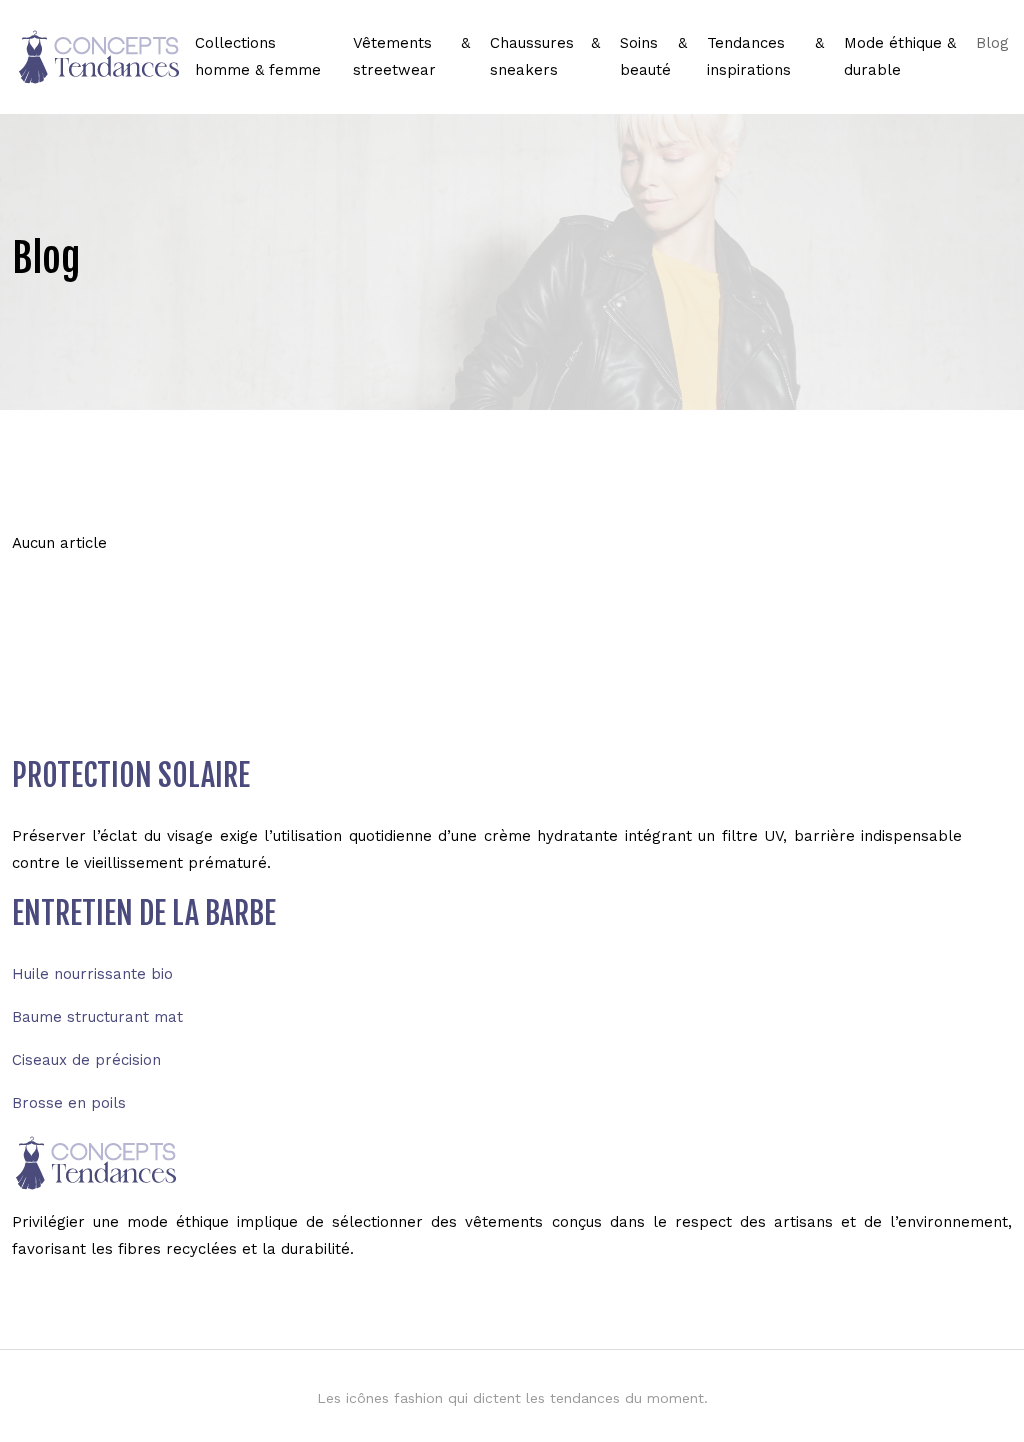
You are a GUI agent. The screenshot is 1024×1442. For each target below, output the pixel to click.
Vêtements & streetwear (411, 56)
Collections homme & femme (258, 56)
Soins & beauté (653, 56)
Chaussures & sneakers (545, 56)
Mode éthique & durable (900, 56)
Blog (992, 43)
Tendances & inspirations (765, 56)
